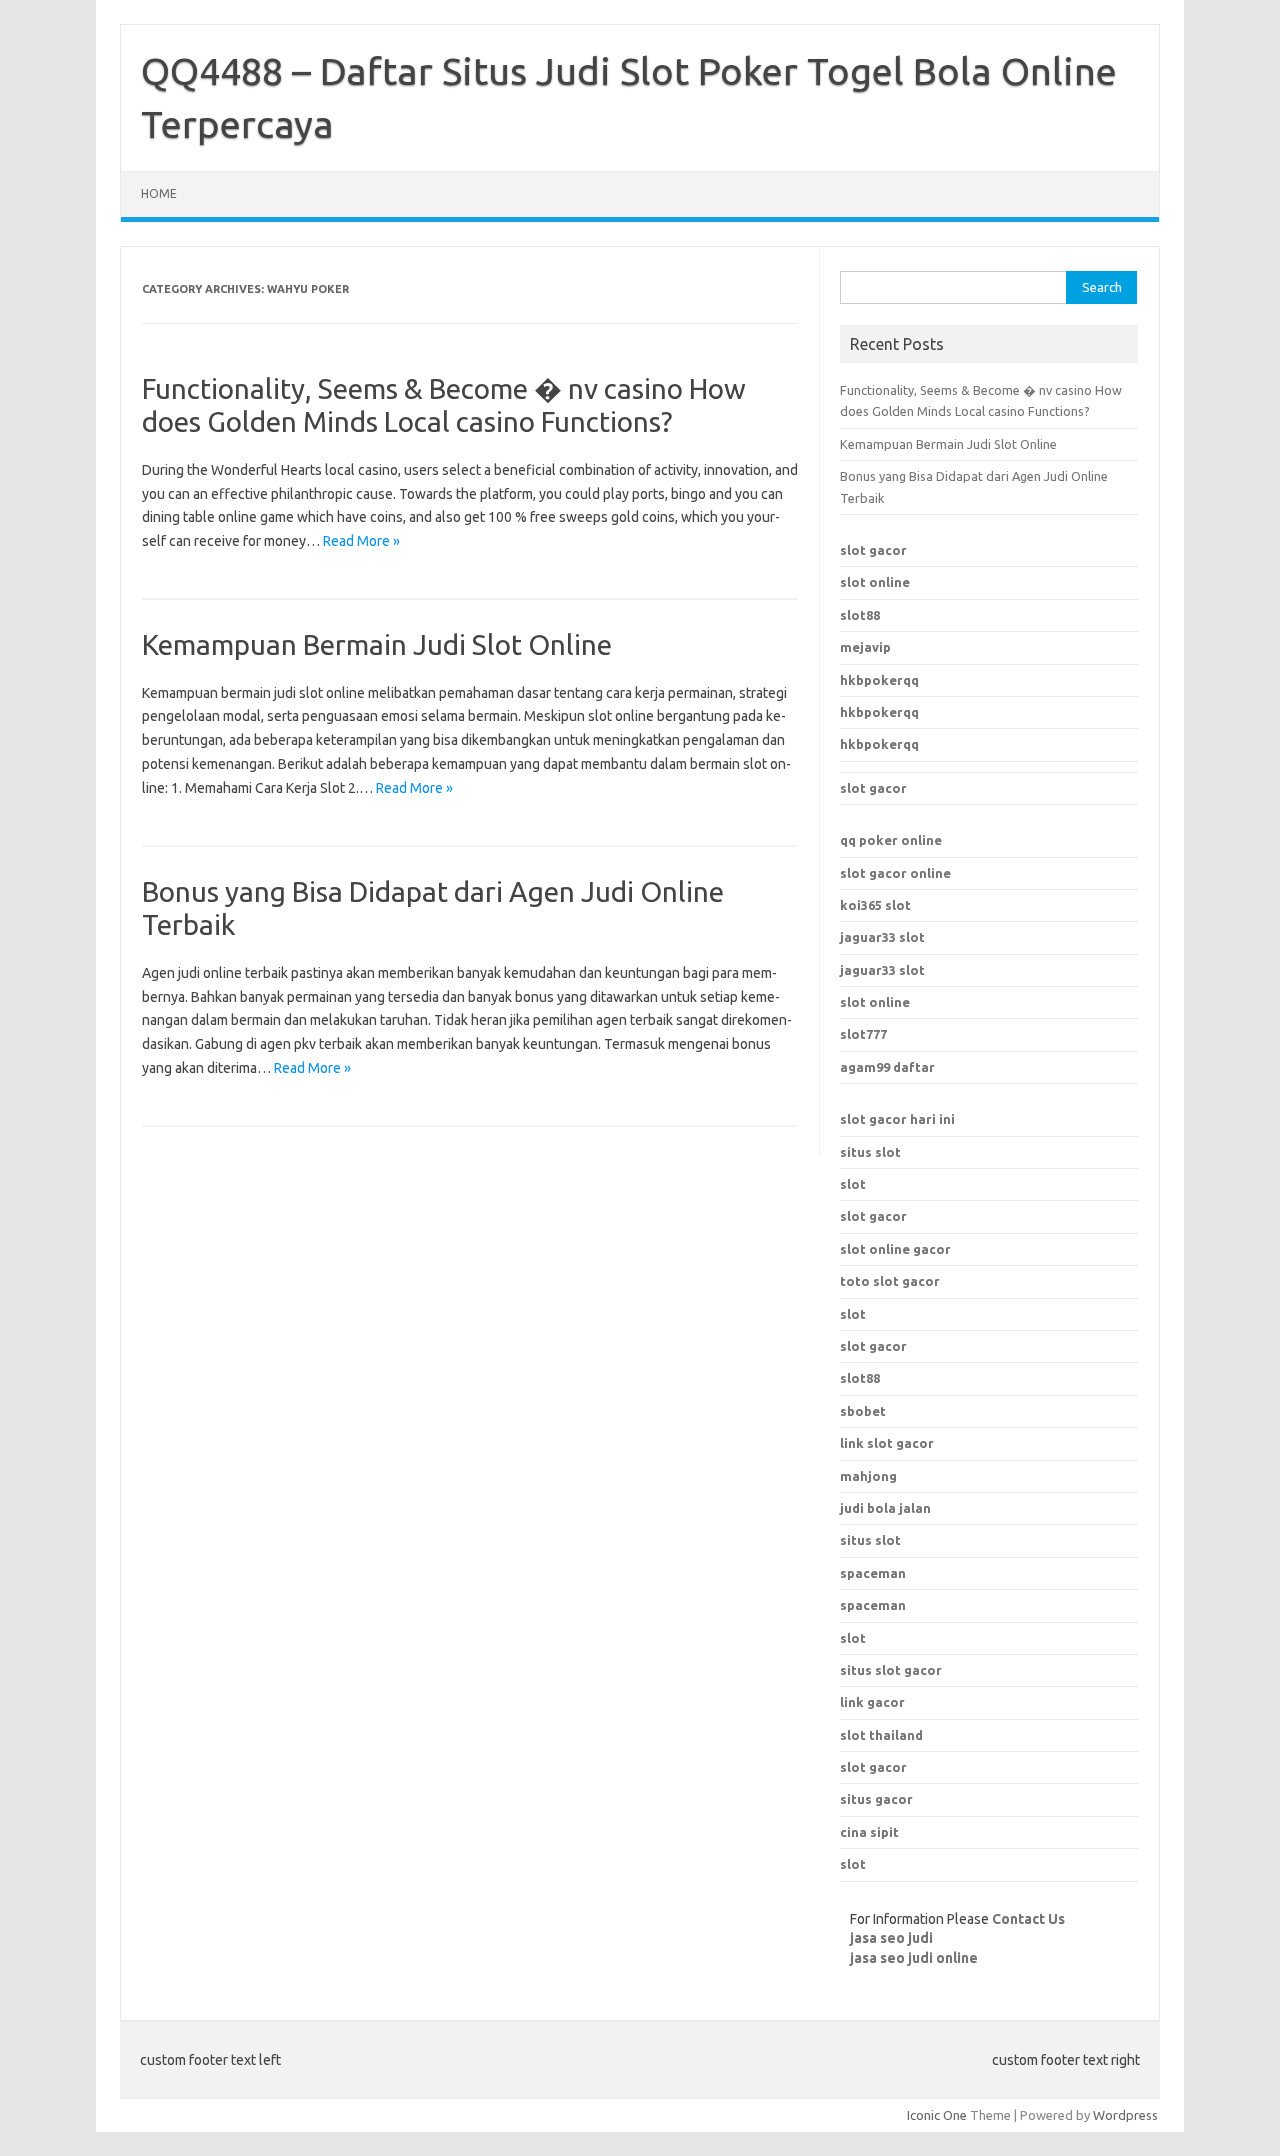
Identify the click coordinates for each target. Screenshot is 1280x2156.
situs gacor (876, 1799)
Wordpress (1125, 2115)
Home (159, 193)
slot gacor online (895, 873)
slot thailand (881, 1735)
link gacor (872, 1702)
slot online (875, 582)
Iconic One (937, 2115)
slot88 (860, 615)
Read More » (361, 541)
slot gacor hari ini (897, 1119)
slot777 (863, 1034)
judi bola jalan (885, 1508)
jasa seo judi (891, 1938)
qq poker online (891, 840)
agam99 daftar (887, 1067)
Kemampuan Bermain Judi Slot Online (377, 644)
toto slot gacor (890, 1281)
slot (853, 1184)
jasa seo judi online (914, 1958)
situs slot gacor (891, 1670)
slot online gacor (895, 1249)
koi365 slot (875, 905)
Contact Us (1028, 1919)
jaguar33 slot (882, 937)
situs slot (870, 1152)
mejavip (865, 647)
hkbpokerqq (879, 680)
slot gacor (873, 550)
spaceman (873, 1605)
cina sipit (869, 1832)
